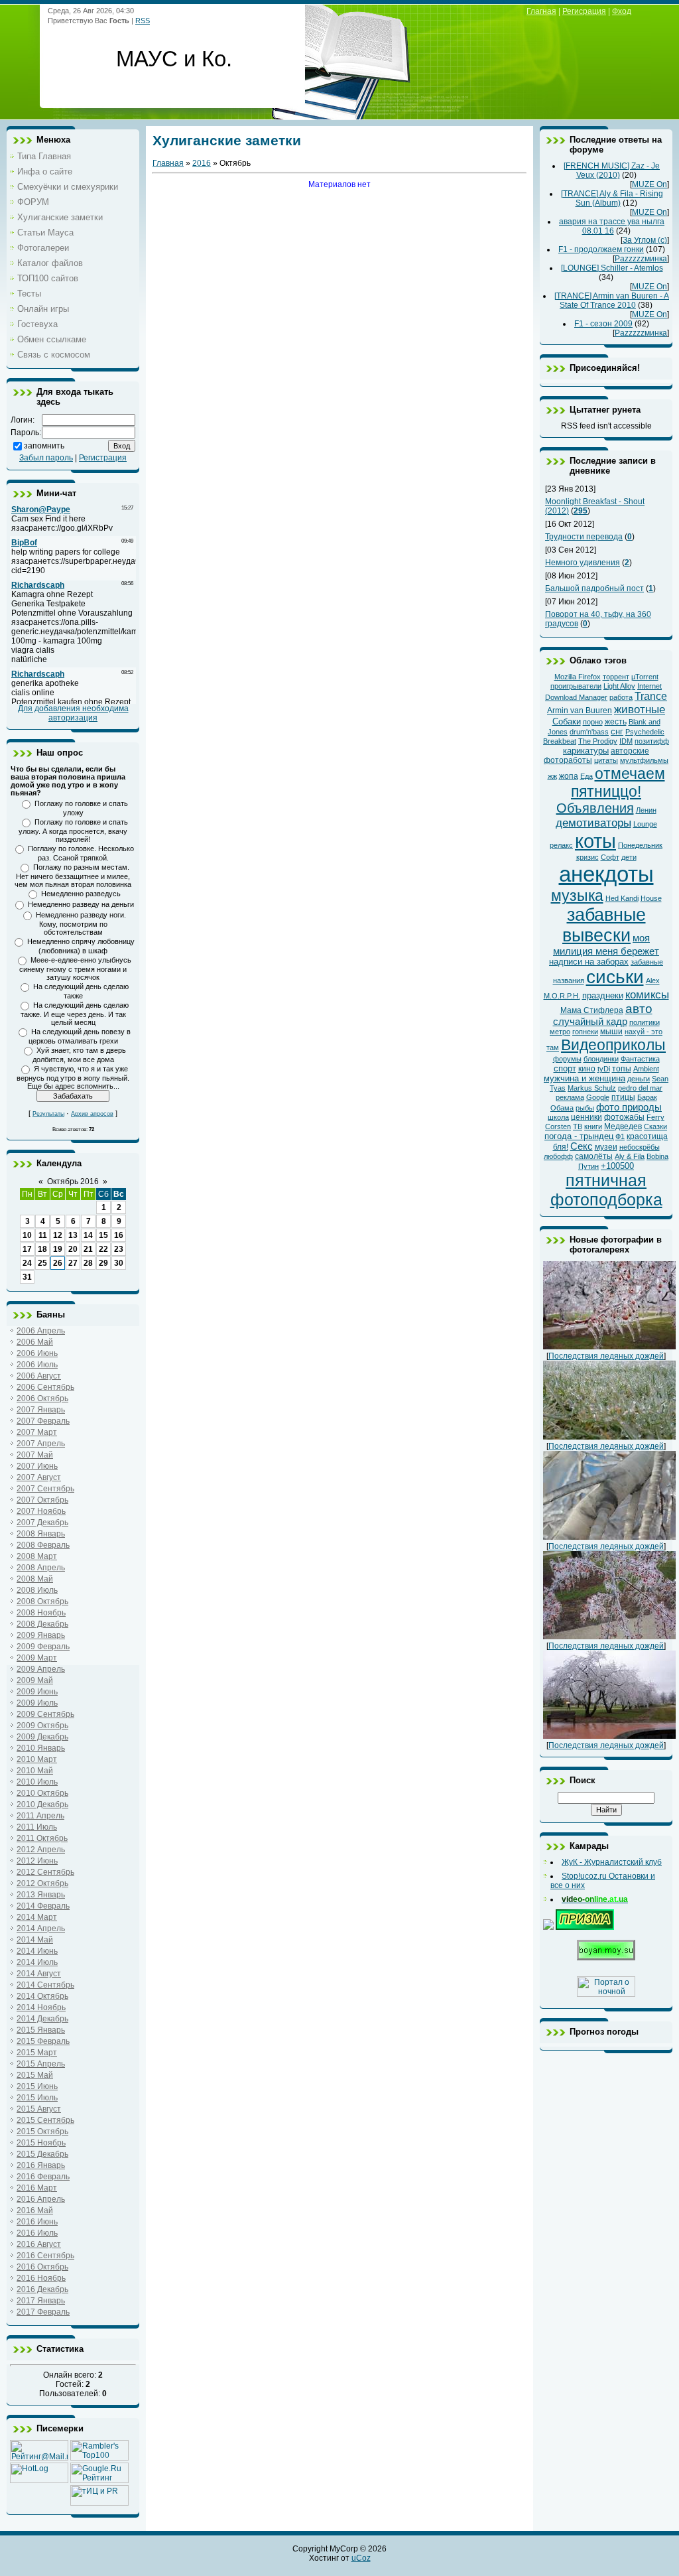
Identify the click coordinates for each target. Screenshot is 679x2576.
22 (103, 1249)
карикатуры (586, 751)
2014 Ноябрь (41, 2007)
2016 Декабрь (42, 2289)
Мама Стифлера (592, 1010)
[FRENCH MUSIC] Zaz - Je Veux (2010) (612, 170)
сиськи (615, 977)
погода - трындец (579, 1136)
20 (73, 1249)
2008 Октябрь (42, 1601)
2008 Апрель (41, 1568)
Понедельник (640, 845)
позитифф (652, 741)
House (651, 898)
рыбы (585, 1108)
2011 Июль (37, 1827)
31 (27, 1277)
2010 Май (35, 1771)
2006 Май (35, 1342)
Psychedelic (645, 732)
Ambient (646, 1069)
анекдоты (606, 874)
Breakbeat (560, 741)
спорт (565, 1068)
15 (103, 1235)
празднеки (603, 995)
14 (88, 1235)
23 (119, 1249)
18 (42, 1249)
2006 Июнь (37, 1353)
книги (593, 1126)
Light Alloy (619, 686)
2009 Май (35, 1680)
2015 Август (39, 2109)
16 (119, 1235)
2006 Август (39, 1376)
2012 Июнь (37, 1861)
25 (42, 1263)
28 (88, 1263)
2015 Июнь (37, 2086)
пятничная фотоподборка (606, 1190)
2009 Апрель (41, 1669)
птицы (623, 1097)
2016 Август (39, 2244)
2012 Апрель (41, 1850)
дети (629, 857)
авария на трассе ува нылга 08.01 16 (612, 226)
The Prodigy (598, 741)
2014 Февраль (43, 1906)
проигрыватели (576, 686)
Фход (622, 11)
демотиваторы (593, 823)
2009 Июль (37, 1703)
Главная (168, 163)
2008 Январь (41, 1534)
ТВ (578, 1126)
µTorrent (645, 677)
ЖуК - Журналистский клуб (612, 1862)
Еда (586, 776)
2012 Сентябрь (45, 1872)
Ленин (646, 810)
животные (640, 709)
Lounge (645, 824)
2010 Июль (37, 1782)
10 (27, 1235)
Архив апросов (92, 1114)
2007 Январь (41, 1410)
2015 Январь (41, 2030)
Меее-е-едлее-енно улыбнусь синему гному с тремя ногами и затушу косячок (75, 969)
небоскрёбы (640, 1147)
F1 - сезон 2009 (603, 324)
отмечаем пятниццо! (618, 782)
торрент (616, 677)
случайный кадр (590, 1022)
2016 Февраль (43, 2177)
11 (43, 1235)
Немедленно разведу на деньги (81, 904)
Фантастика (640, 1059)
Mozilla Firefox (578, 677)
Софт (610, 857)
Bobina (657, 1156)
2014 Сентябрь (45, 1985)
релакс (561, 845)
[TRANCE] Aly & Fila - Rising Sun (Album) (612, 198)
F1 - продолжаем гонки (601, 249)
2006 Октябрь (42, 1398)
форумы (567, 1059)
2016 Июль (37, 2233)
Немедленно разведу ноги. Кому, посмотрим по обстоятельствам (81, 923)
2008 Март (37, 1556)
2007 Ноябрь (41, 1511)
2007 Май (35, 1455)
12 (58, 1235)
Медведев (623, 1126)
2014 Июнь (37, 1951)
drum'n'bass (589, 732)
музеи (606, 1147)
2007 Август (39, 1477)
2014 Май (35, 1940)
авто (639, 1009)
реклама (570, 1097)
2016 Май (35, 2210)
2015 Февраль (43, 2041)
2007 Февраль (43, 1421)
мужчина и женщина (585, 1078)
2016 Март (37, 2188)
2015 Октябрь (42, 2132)
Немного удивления (583, 563)
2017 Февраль (43, 2312)
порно (593, 722)
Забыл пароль (46, 458)
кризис (587, 857)
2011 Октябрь (42, 1838)
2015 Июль (37, 2098)
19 (58, 1249)
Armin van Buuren (580, 711)
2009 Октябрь (42, 1726)
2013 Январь (41, 1895)
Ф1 (620, 1136)
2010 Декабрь (42, 1804)
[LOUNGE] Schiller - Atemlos (612, 268)
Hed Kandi (622, 898)
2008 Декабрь (42, 1624)
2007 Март (37, 1432)
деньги (639, 1079)
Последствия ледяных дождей (606, 1356)
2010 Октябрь (42, 1793)
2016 (202, 163)
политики (645, 1022)
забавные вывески (604, 925)
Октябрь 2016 (73, 1182)
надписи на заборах (589, 962)
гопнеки (585, 1032)
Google (598, 1097)
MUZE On (649, 184)
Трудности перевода (584, 537)
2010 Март (37, 1759)
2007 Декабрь (42, 1523)
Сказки (655, 1126)
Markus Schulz (592, 1088)
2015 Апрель (41, 2064)
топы (622, 1069)
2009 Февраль (43, 1647)
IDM (626, 741)
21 (88, 1249)
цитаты (606, 760)
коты (595, 841)
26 (58, 1263)
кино (587, 1069)
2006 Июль (37, 1365)
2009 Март (37, 1658)
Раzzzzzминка (641, 259)
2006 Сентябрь (45, 1387)
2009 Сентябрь (45, 1714)
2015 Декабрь (42, 2154)
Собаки (567, 721)
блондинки (601, 1059)
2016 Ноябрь (41, 2278)
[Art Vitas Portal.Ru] (99, 2503)
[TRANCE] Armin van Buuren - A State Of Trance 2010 (612, 301)
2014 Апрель (41, 1929)
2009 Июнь (37, 1692)
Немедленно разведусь (81, 894)
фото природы (629, 1107)
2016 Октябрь (42, 2267)
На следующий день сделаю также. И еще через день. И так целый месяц (75, 1014)
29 (103, 1263)
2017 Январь (41, 2301)
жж (552, 776)
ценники (586, 1117)
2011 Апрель (40, 1816)
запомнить (44, 446)
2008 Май (35, 1579)
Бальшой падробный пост (594, 588)
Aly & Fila (630, 1156)
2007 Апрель (41, 1444)
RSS (143, 21)
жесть (616, 722)
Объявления (595, 808)
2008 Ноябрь (41, 1613)
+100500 (617, 1166)
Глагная (541, 11)
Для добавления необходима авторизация (73, 713)
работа (621, 697)
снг (617, 731)
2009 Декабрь (42, 1737)
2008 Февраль (43, 1545)
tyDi (604, 1069)
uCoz (361, 2558)
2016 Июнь (37, 2222)
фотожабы (624, 1117)
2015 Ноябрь (41, 2143)
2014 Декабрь (42, 2019)
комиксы (647, 994)
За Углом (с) (645, 240)
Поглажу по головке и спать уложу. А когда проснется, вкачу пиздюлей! (73, 831)
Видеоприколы (613, 1045)
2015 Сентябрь (45, 2120)
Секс (582, 1146)
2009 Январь (41, 1635)
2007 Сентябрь (45, 1489)
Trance (651, 696)
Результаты (48, 1114)
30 (119, 1263)
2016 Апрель (41, 2199)
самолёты (594, 1156)
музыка (577, 896)
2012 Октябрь (42, 1883)
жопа (569, 776)
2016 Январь (41, 2165)
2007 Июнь (37, 1466)
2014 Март (37, 1917)
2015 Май (35, 2075)
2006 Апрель (41, 1331)
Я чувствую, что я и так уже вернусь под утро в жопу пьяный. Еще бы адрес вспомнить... (73, 1077)
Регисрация (584, 11)
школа (558, 1117)
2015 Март (37, 2053)
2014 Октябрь (42, 1996)
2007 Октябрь (42, 1500)
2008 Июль (37, 1590)
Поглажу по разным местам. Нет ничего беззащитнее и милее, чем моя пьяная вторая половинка (73, 876)
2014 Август (39, 1974)
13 (73, 1235)
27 (73, 1263)
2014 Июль (37, 1962)
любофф (558, 1156)
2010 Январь (41, 1748)
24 (27, 1263)
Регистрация (103, 458)
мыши (611, 1032)
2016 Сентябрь (45, 2256)
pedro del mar (640, 1088)
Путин (588, 1166)
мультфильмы (644, 760)
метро (560, 1032)
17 (27, 1249)
